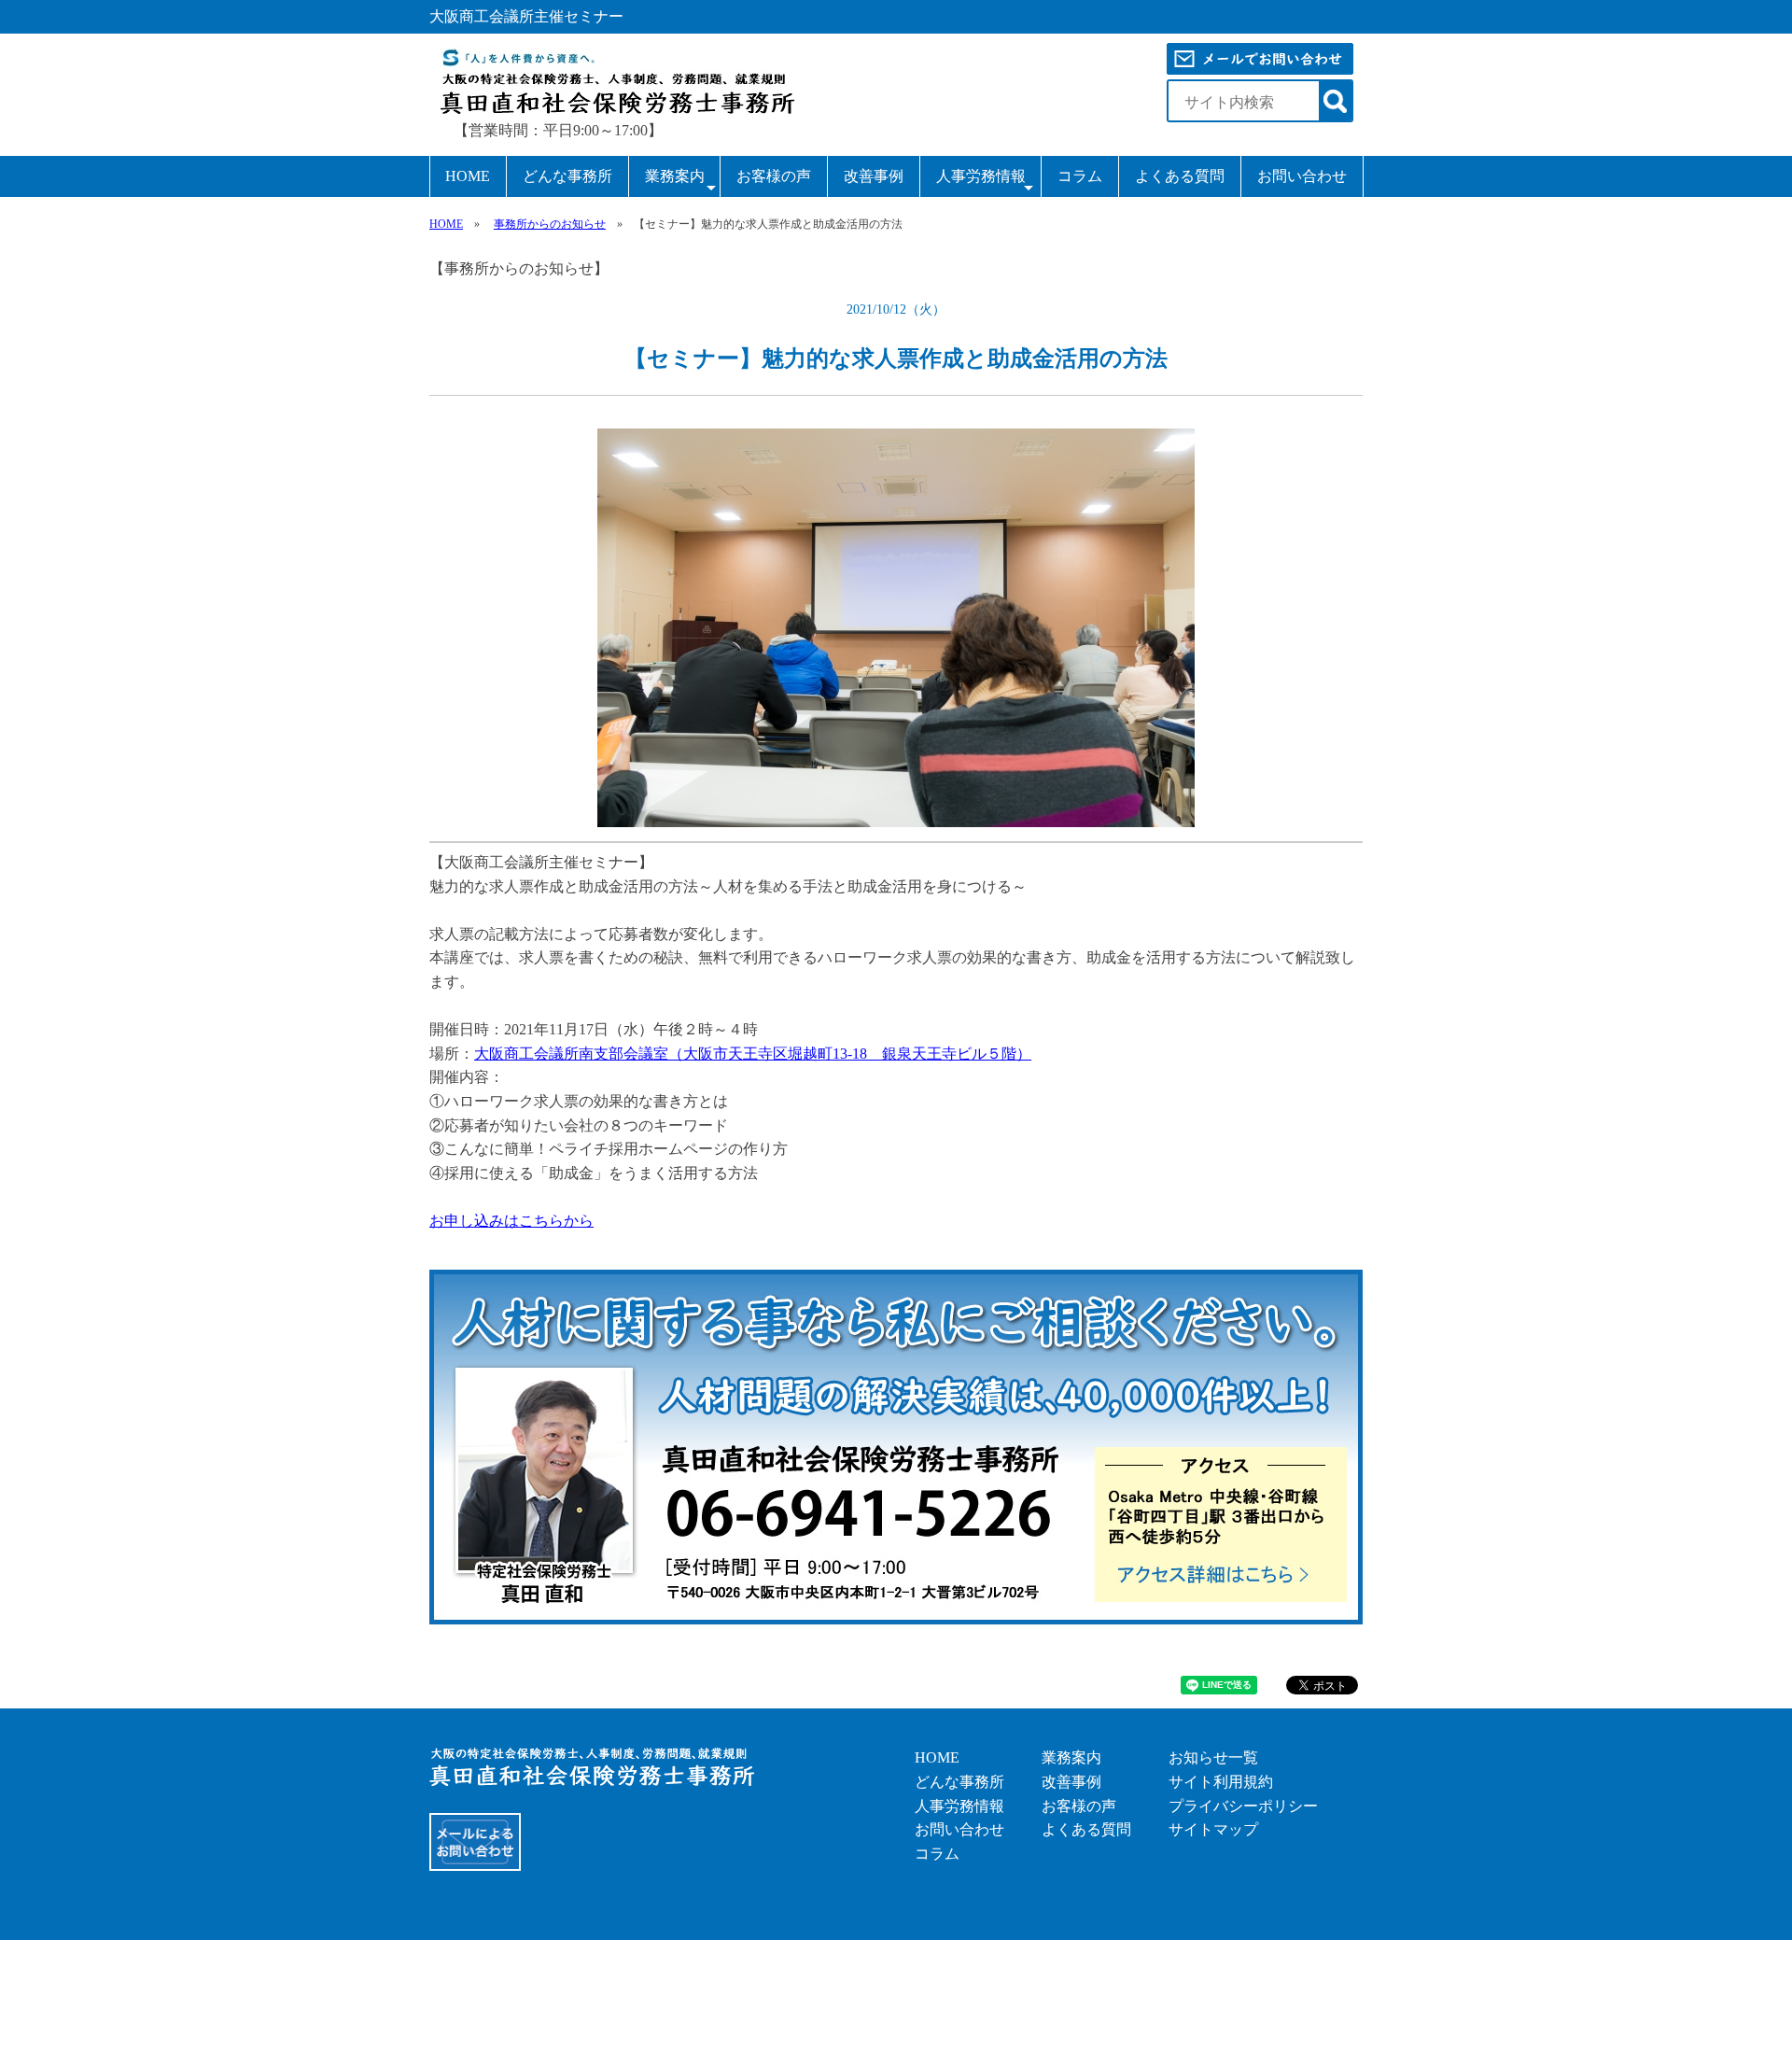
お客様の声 (774, 176)
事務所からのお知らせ (550, 224)
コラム (1080, 176)
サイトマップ (1213, 1829)
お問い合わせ (1302, 176)
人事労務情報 (981, 176)
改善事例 (874, 176)
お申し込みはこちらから (511, 1221)
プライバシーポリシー (1243, 1806)
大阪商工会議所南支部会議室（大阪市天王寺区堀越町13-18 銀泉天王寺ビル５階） (753, 1054)
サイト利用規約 (1221, 1782)
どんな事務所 (567, 176)
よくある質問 (1180, 176)
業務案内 (675, 176)
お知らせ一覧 (1213, 1757)
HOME (468, 176)
